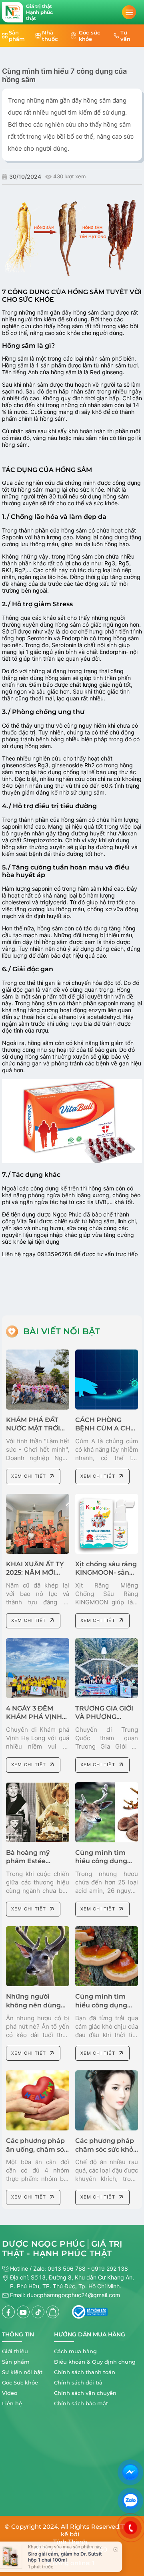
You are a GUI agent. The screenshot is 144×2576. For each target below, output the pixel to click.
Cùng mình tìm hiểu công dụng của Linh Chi (101, 2005)
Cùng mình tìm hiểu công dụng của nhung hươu (102, 1861)
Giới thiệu (15, 2351)
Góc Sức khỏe (20, 2382)
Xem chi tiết (29, 1476)
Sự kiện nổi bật (22, 2372)
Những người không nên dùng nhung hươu (33, 2005)
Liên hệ (12, 2403)
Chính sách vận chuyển (85, 2393)
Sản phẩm (16, 2362)
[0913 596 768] (130, 2528)
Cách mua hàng (75, 2351)
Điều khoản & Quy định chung (95, 2362)
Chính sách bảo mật (81, 2403)
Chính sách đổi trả (78, 2382)
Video (10, 2393)
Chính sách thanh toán (85, 2372)
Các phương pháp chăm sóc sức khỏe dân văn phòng (106, 2149)
